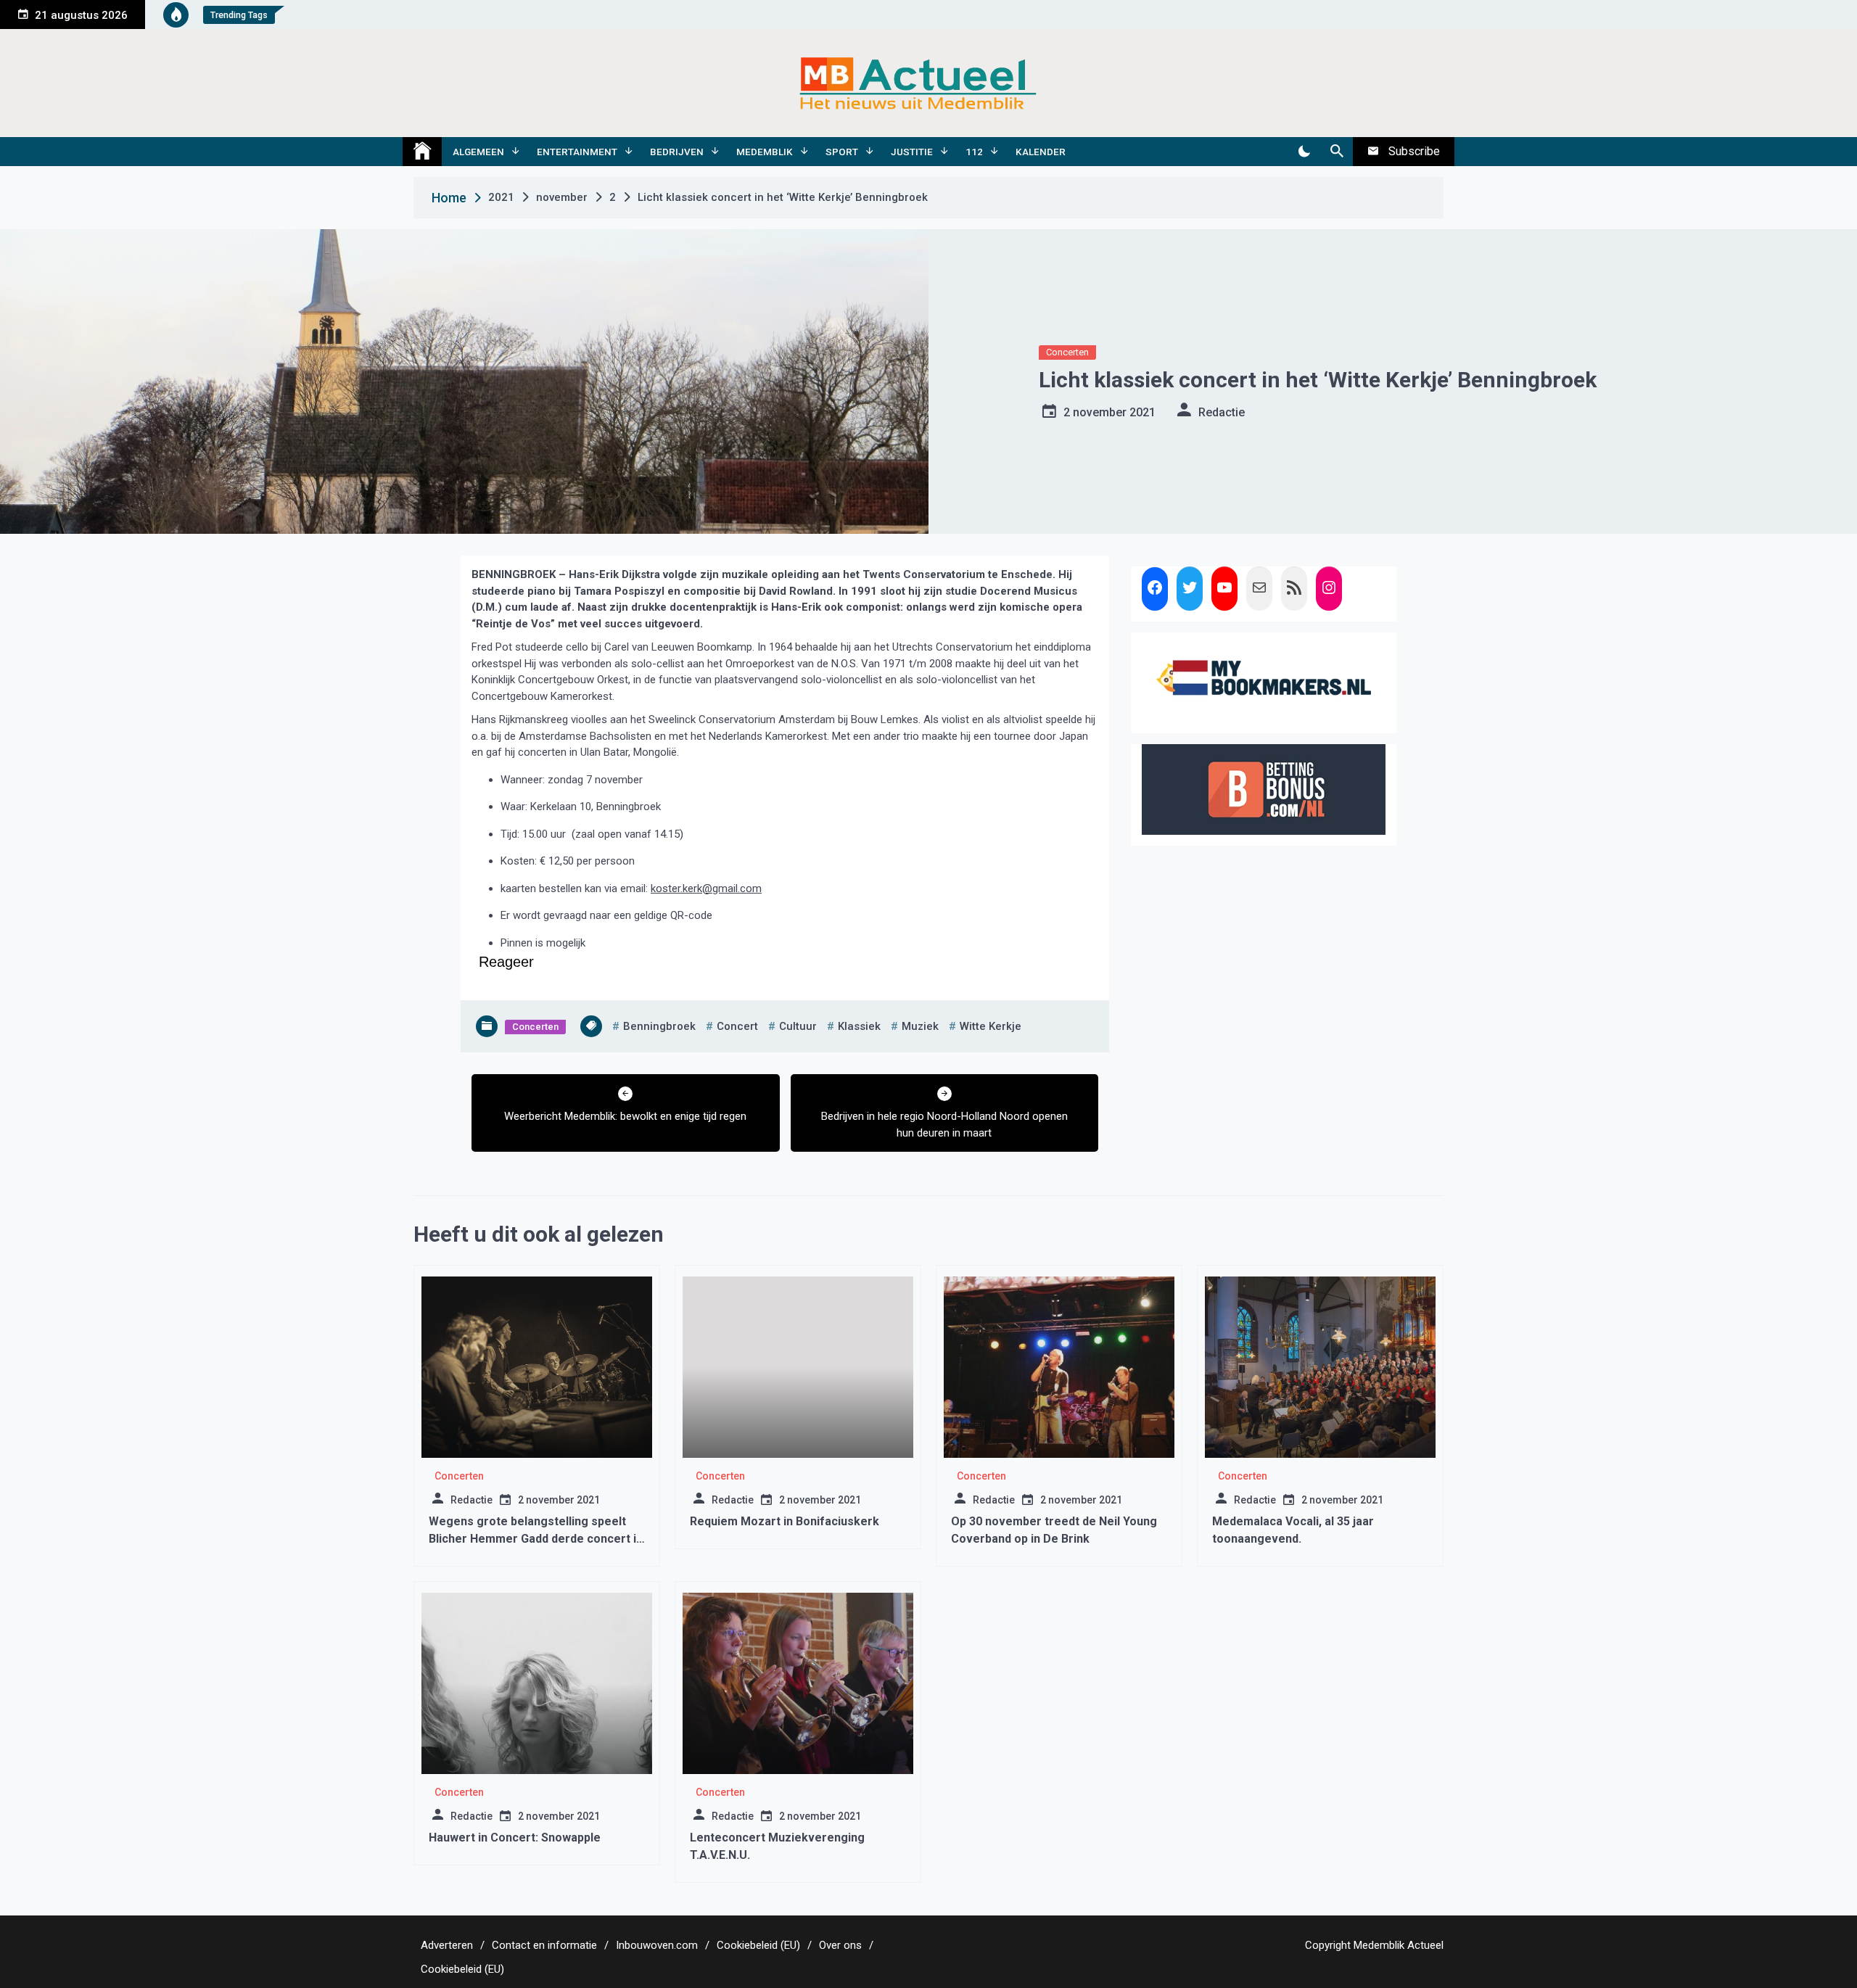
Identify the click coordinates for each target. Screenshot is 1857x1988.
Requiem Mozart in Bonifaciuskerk (785, 1521)
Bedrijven (677, 152)
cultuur (798, 1026)
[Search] (1337, 152)
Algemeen (478, 152)
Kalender (1041, 152)
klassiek (859, 1026)
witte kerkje (991, 1026)
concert (737, 1026)
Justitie (912, 152)
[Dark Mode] (1304, 152)
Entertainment (577, 152)
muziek (920, 1026)
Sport (842, 152)
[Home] (422, 152)
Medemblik (765, 152)
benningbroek (659, 1026)
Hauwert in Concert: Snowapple (515, 1838)
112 (974, 152)
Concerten (1067, 352)
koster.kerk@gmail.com (706, 888)
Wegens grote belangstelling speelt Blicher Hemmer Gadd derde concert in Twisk (536, 1539)
